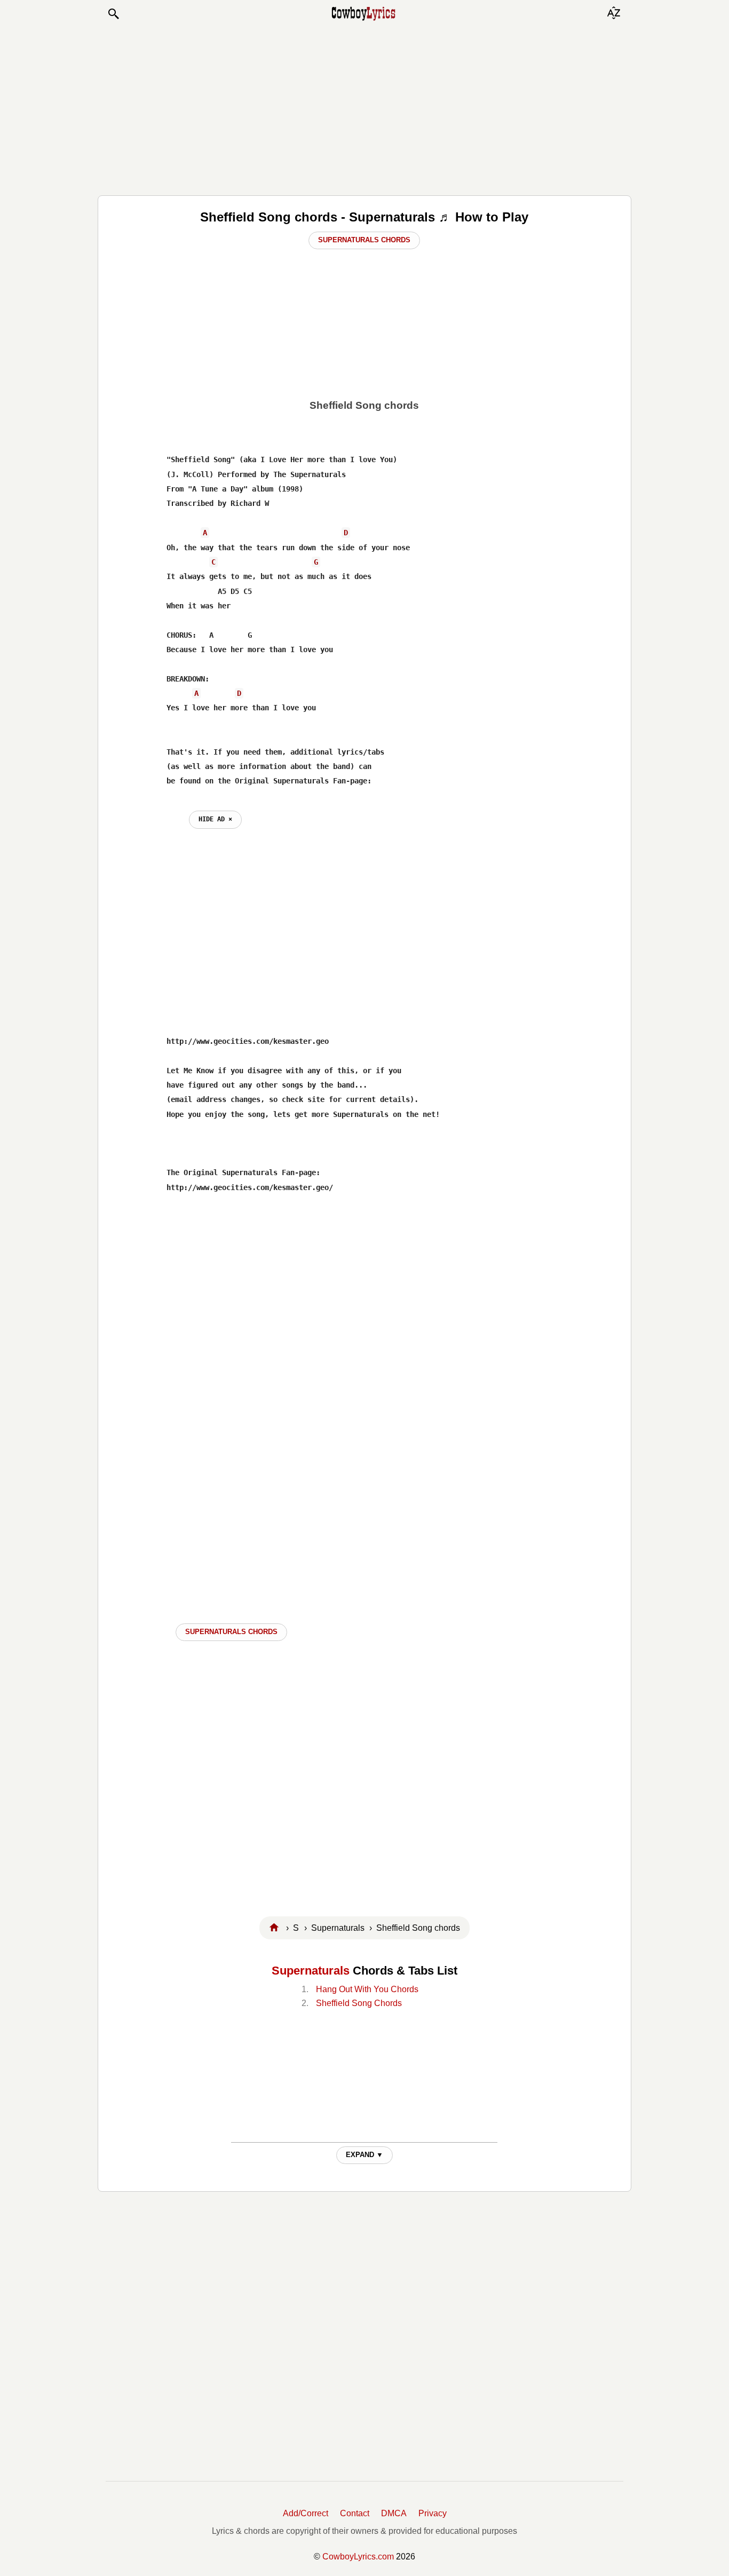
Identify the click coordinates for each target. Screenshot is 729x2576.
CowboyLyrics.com (358, 2557)
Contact (355, 2513)
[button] (113, 14)
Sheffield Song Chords (359, 2003)
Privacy (433, 2513)
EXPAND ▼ (364, 2155)
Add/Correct (306, 2513)
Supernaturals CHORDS (231, 1632)
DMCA (394, 2513)
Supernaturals (311, 1971)
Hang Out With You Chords (367, 1989)
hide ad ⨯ (215, 819)
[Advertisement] (364, 108)
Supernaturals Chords (364, 240)
